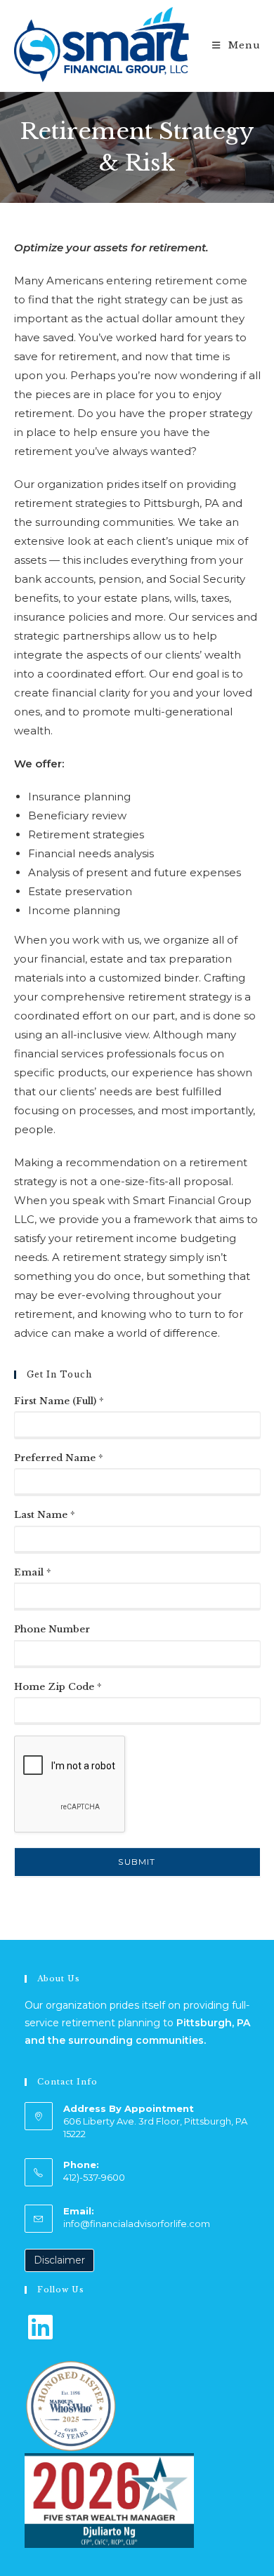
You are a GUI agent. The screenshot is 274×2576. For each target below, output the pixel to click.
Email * (33, 1572)
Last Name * (45, 1515)
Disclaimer (59, 2260)
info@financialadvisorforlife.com (137, 2224)
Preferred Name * (59, 1458)
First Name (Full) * (59, 1401)
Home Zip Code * (58, 1687)
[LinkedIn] (41, 2326)
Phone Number (52, 1629)
